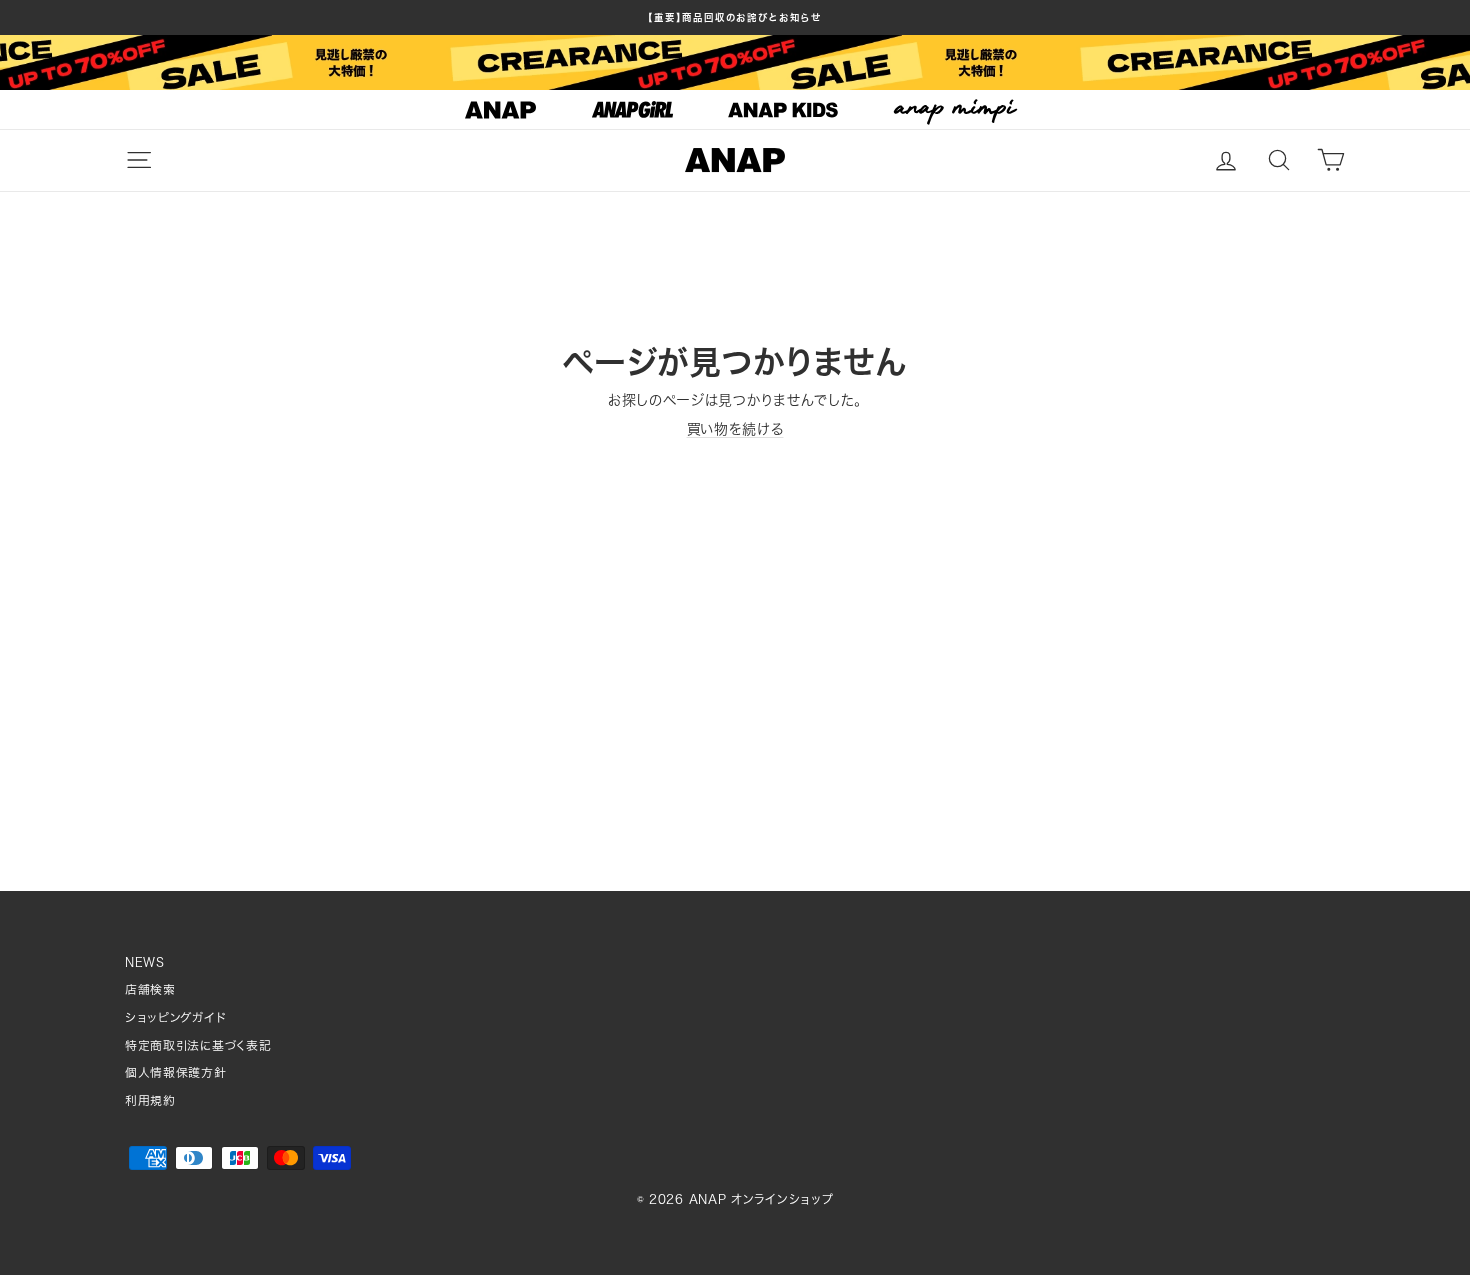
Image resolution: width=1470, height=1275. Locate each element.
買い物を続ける (735, 429)
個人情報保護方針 (176, 1072)
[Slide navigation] (735, 110)
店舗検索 (150, 989)
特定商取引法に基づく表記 (198, 1045)
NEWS (145, 962)
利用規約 (150, 1100)
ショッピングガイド (175, 1017)
